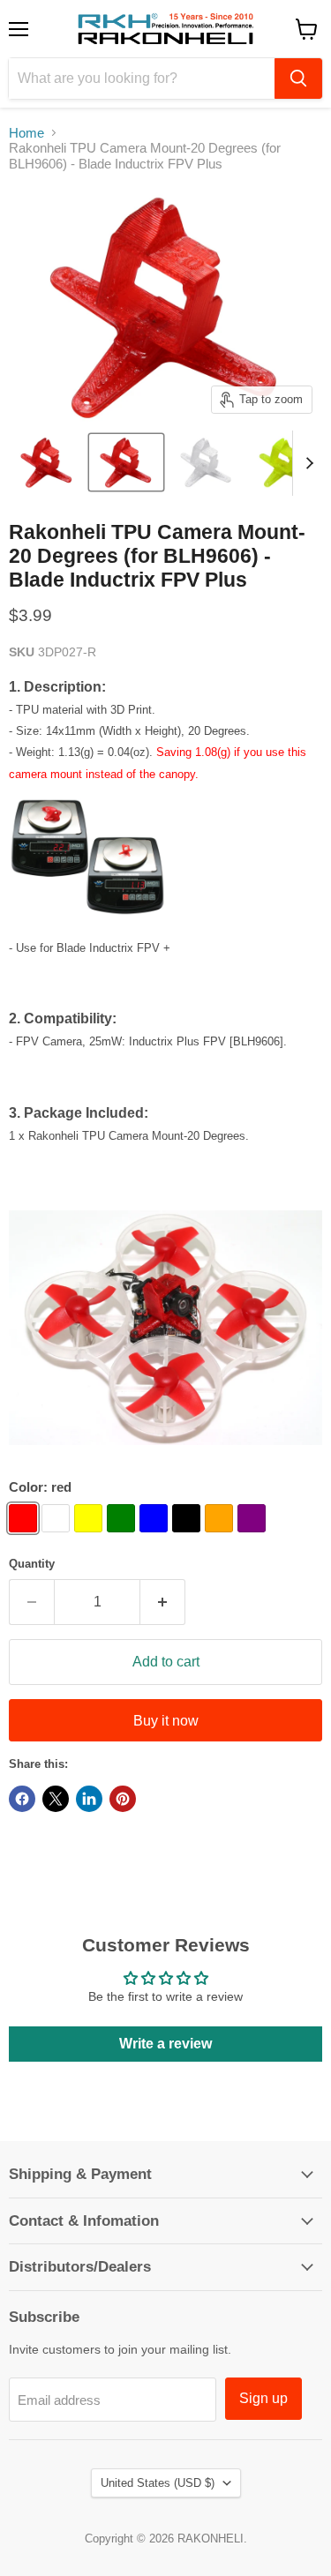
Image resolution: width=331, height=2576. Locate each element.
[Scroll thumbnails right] (306, 463)
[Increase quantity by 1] (163, 1602)
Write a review (165, 2044)
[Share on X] (56, 1799)
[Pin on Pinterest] (123, 1799)
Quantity (32, 1564)
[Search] (298, 79)
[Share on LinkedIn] (89, 1799)
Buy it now (166, 1721)
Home (26, 133)
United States (158, 2483)
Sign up (263, 2398)
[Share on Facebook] (22, 1799)
